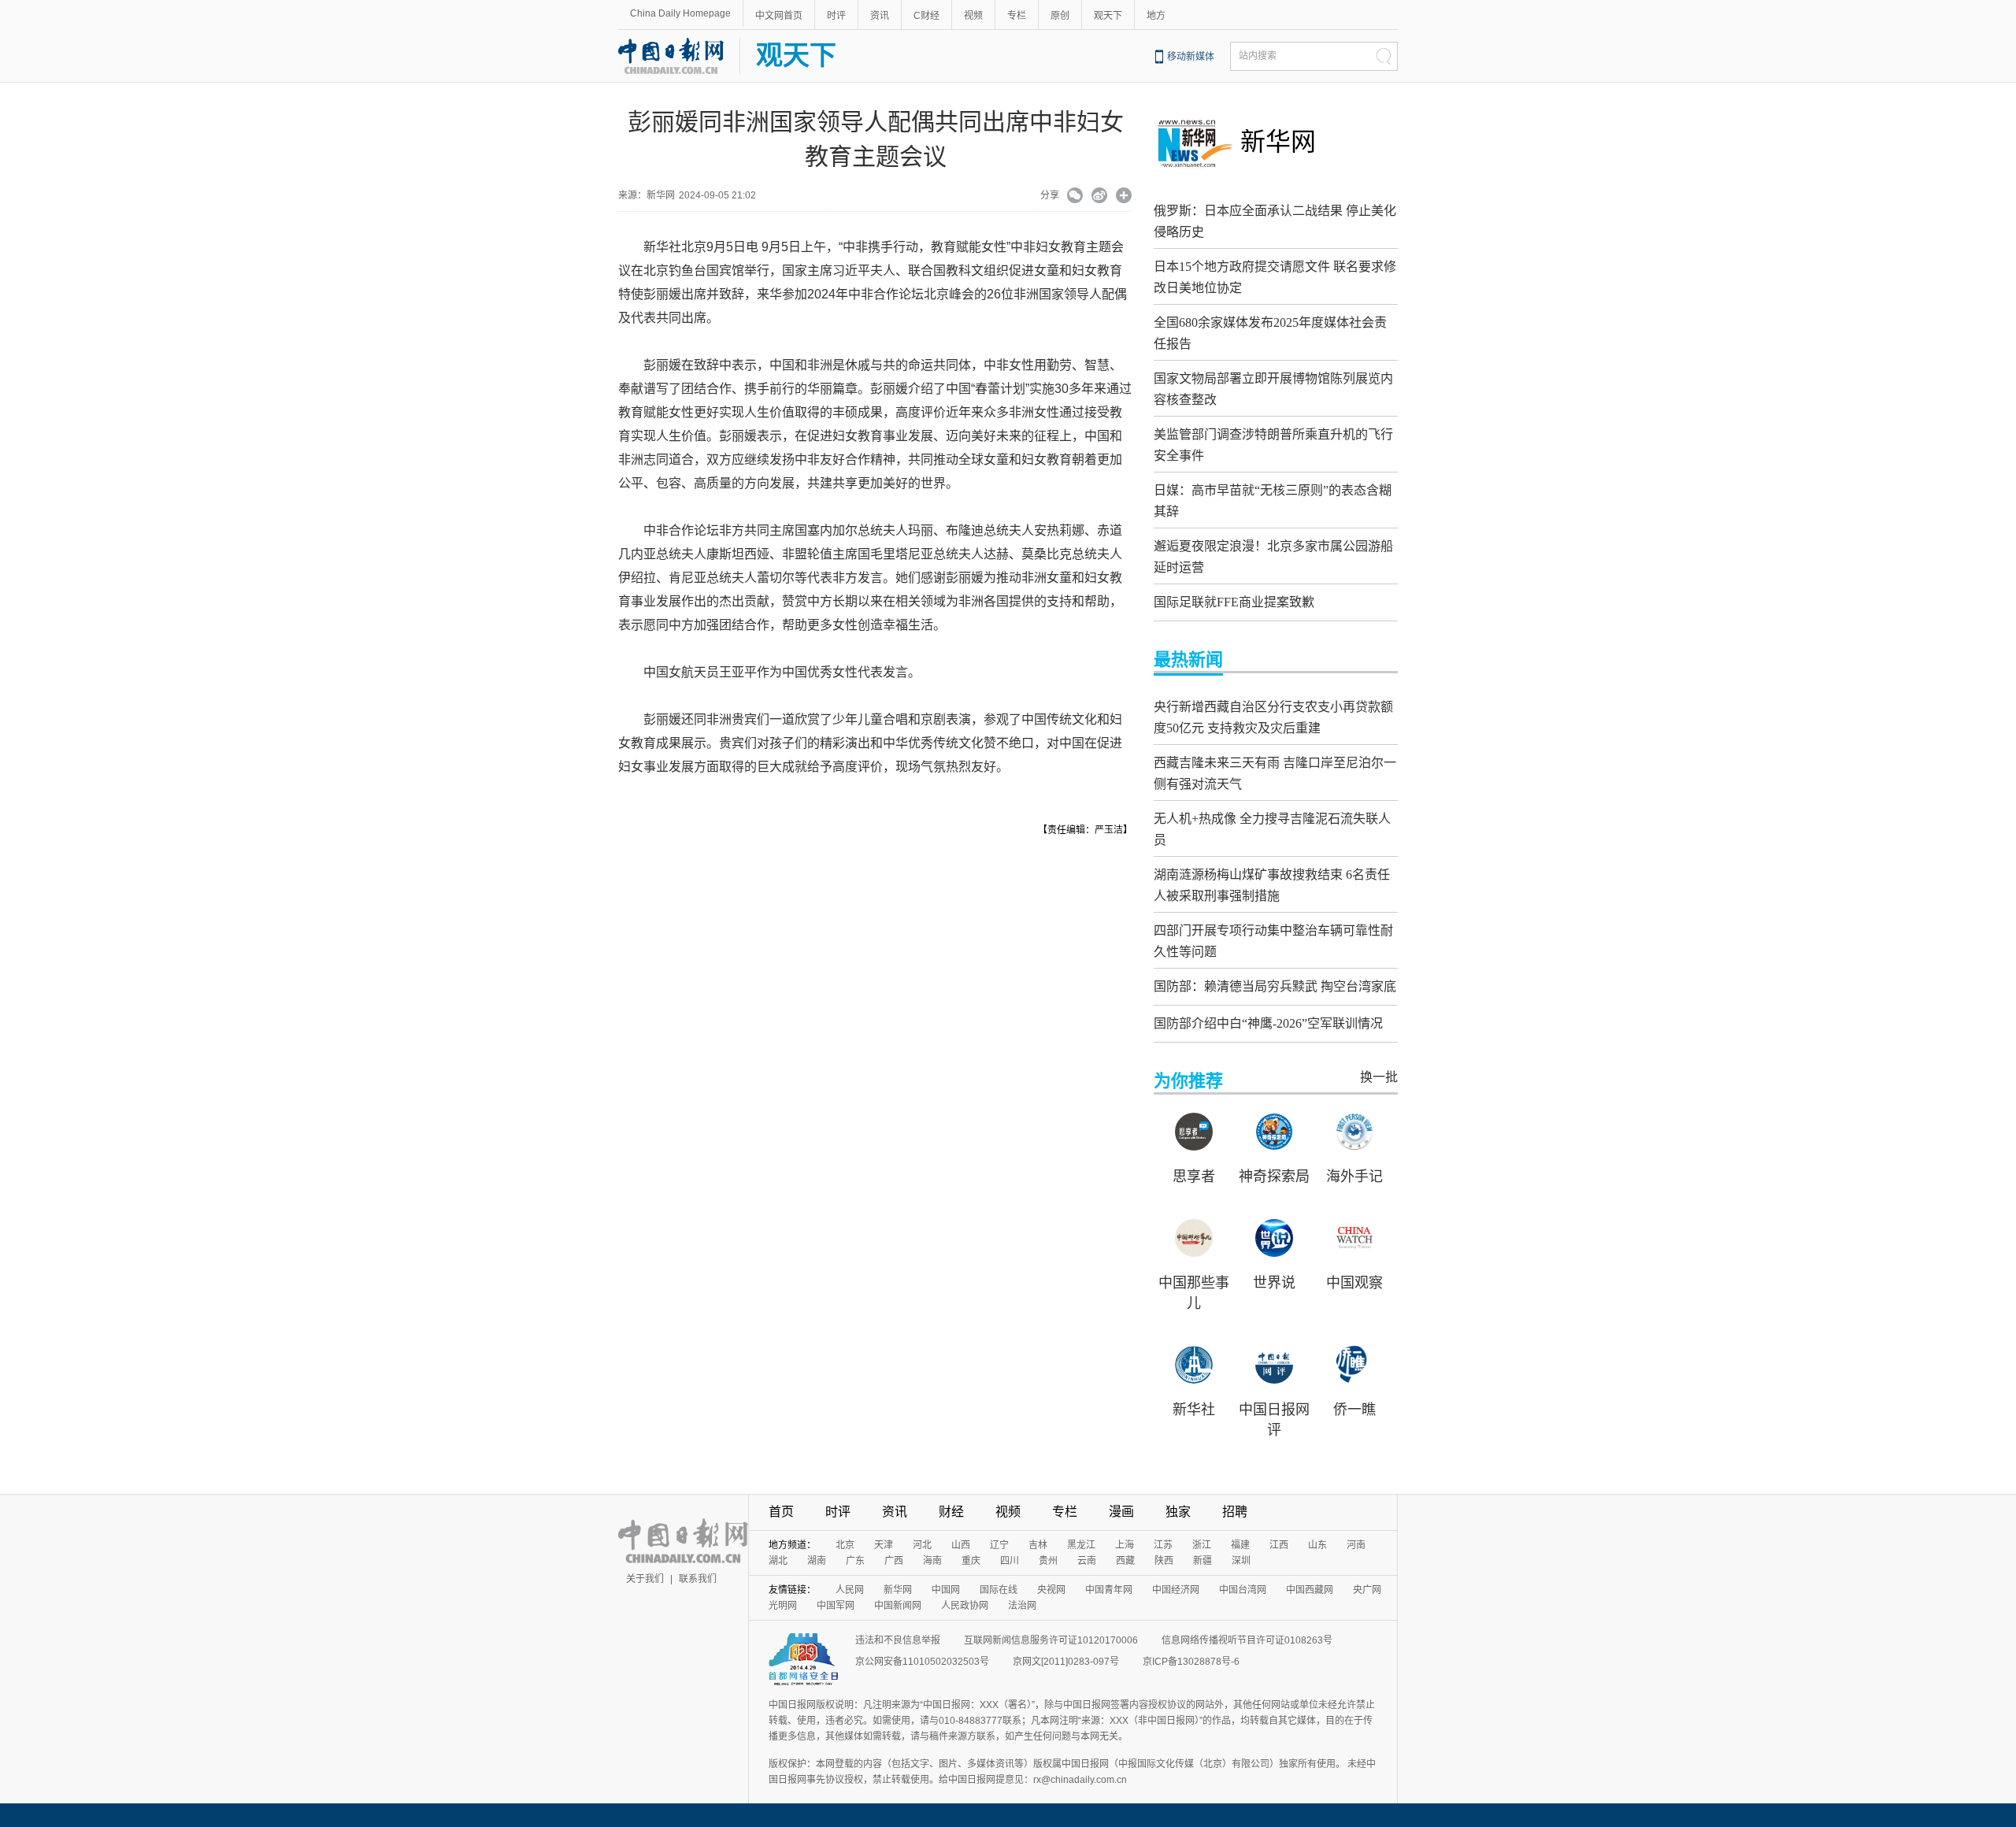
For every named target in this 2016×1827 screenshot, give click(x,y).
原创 (1060, 16)
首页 (781, 1512)
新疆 (1203, 1561)
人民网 (850, 1590)
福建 (1240, 1545)
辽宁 (999, 1545)
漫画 (1121, 1512)
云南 (1087, 1561)
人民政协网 (965, 1606)
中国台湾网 (1243, 1590)
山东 (1317, 1545)
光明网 (783, 1606)
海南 (932, 1561)
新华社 (1194, 1410)
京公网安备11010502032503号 (922, 1662)
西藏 (1125, 1561)
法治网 (1022, 1606)
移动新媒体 (1191, 57)
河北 (922, 1545)
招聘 (1235, 1512)
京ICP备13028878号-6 (1191, 1662)
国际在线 (999, 1590)
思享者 (1194, 1177)
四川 (1010, 1561)
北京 (845, 1545)
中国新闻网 (898, 1606)
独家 (1178, 1512)
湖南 (817, 1561)
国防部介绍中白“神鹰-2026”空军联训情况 (1268, 1023)
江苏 (1163, 1545)
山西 (961, 1545)
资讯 (880, 16)
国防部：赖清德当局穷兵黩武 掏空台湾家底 (1275, 986)
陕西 (1164, 1561)
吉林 (1038, 1545)
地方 (1156, 16)
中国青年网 (1109, 1590)
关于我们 (645, 1579)
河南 (1356, 1545)
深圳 (1241, 1561)
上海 (1125, 1545)
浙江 (1202, 1545)
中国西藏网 (1310, 1590)
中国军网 (836, 1606)
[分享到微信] (1075, 197)
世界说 (1274, 1283)
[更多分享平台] (1124, 197)
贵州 (1048, 1561)
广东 (855, 1561)
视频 (973, 16)
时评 (836, 16)
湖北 (778, 1561)
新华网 (1278, 142)
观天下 (1108, 16)
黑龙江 (1081, 1545)
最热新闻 (1188, 660)
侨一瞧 (1354, 1410)
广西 (894, 1561)
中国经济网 (1176, 1590)
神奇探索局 (1274, 1177)
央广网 (1367, 1590)
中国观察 (1354, 1283)
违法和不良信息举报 (898, 1640)
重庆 (971, 1561)
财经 (951, 1512)
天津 (884, 1545)
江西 (1279, 1545)
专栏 (1017, 16)
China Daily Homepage (680, 13)
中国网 (946, 1590)
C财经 (926, 16)
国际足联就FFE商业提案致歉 (1234, 602)
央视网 (1051, 1590)
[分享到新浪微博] (1100, 197)
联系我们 (698, 1579)
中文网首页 (779, 16)
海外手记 (1354, 1177)
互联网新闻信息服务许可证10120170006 (1051, 1640)
